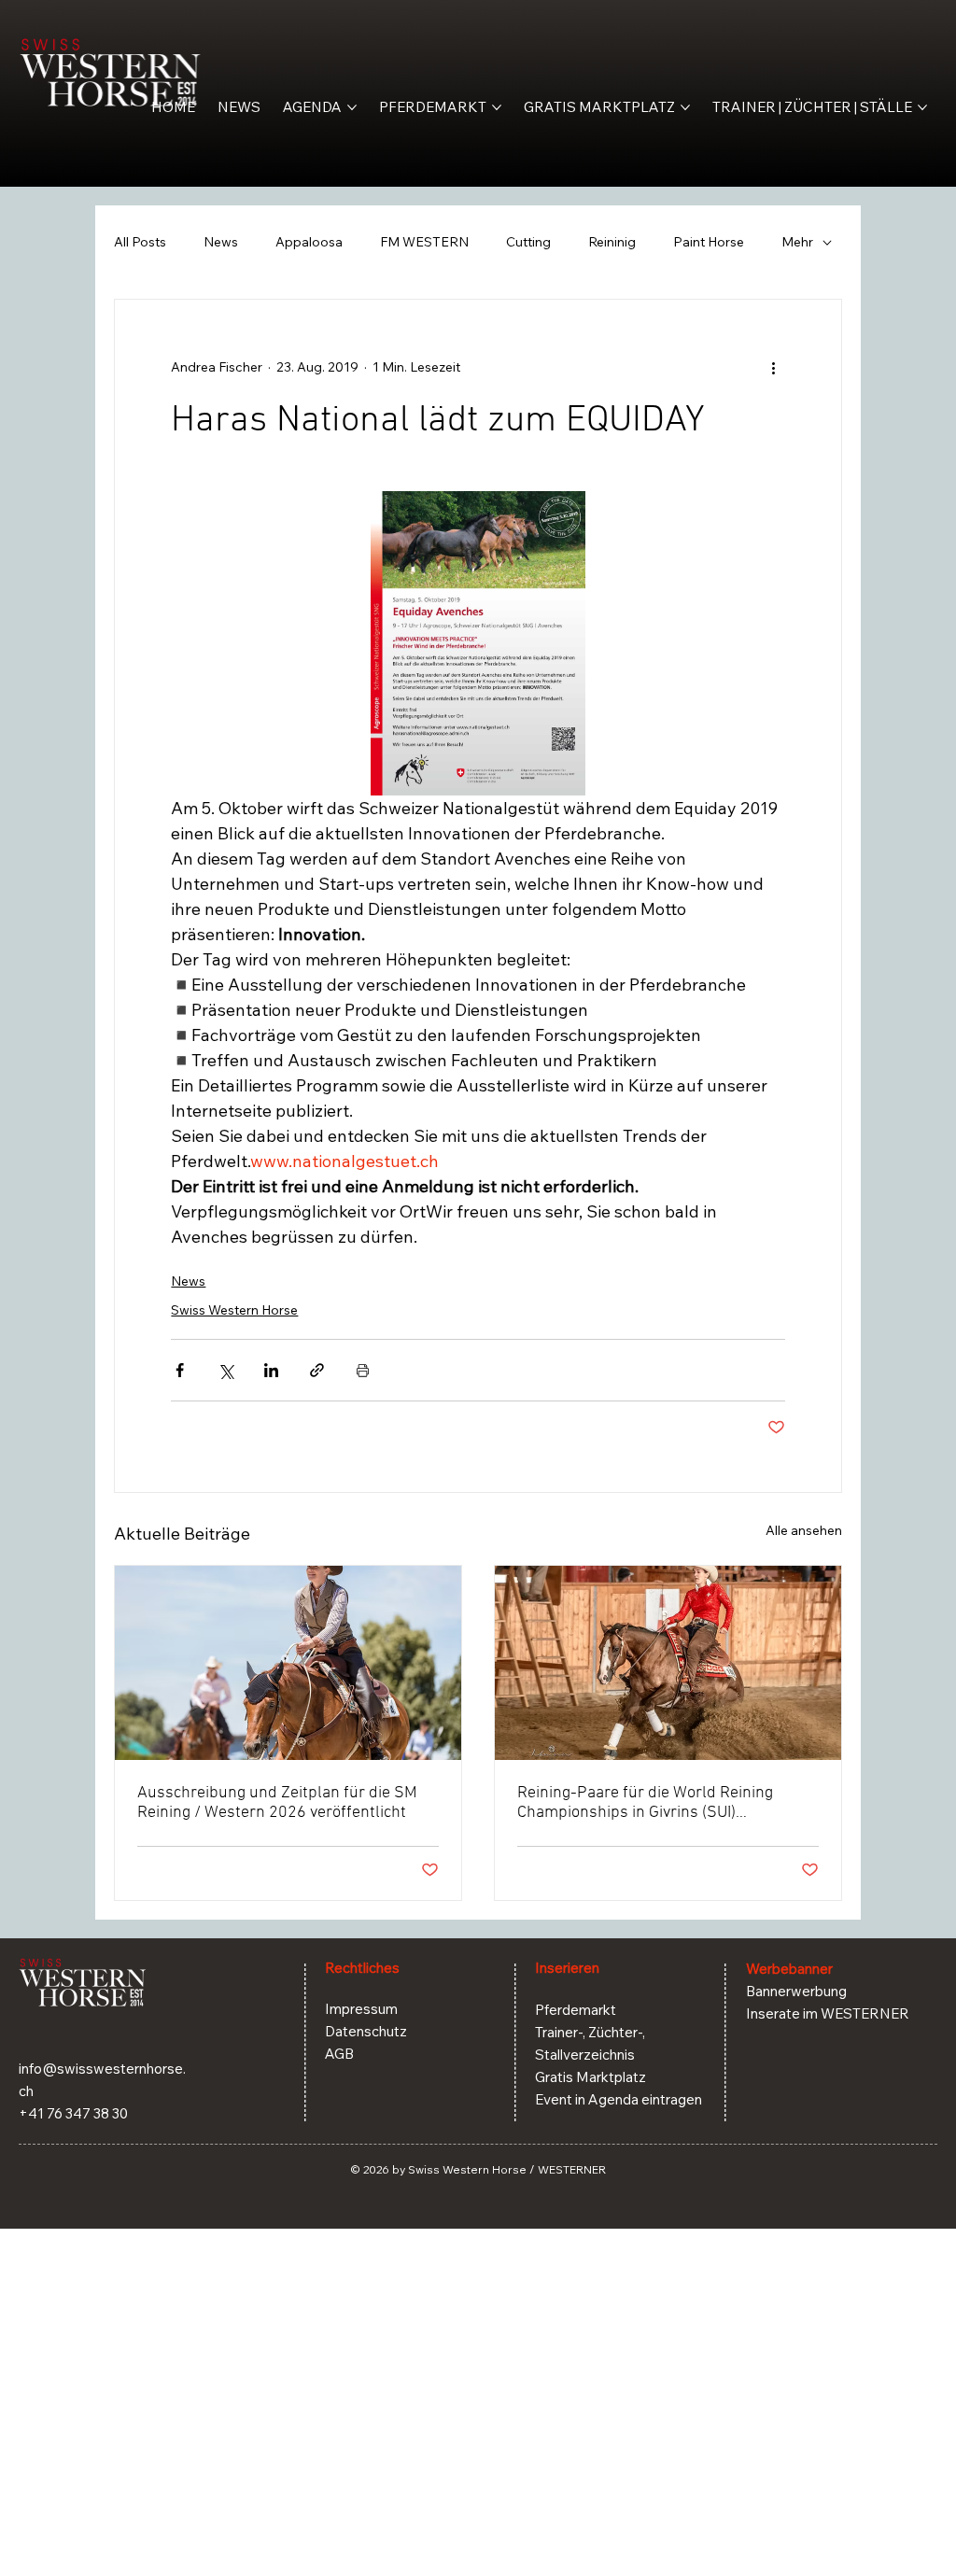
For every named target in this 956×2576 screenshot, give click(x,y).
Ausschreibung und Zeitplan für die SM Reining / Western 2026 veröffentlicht (277, 1803)
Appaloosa (309, 242)
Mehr (797, 242)
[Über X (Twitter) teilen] (225, 1370)
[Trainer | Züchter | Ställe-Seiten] (922, 107)
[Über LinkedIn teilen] (271, 1370)
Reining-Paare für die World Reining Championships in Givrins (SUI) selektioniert (645, 1803)
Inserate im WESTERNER (828, 2013)
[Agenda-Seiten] (352, 107)
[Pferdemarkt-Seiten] (497, 107)
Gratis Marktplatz (590, 2077)
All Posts (140, 242)
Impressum (361, 2009)
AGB (339, 2054)
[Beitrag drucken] (363, 1370)
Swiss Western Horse (234, 1310)
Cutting (528, 242)
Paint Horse (709, 242)
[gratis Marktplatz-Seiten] (685, 107)
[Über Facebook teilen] (180, 1370)
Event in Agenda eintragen (619, 2099)
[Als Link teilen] (317, 1370)
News (221, 242)
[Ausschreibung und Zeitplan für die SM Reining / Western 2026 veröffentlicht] (288, 1663)
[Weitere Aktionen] (774, 367)
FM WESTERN (424, 242)
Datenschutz (366, 2031)
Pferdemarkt (576, 2010)
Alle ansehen (804, 1530)
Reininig (612, 242)
